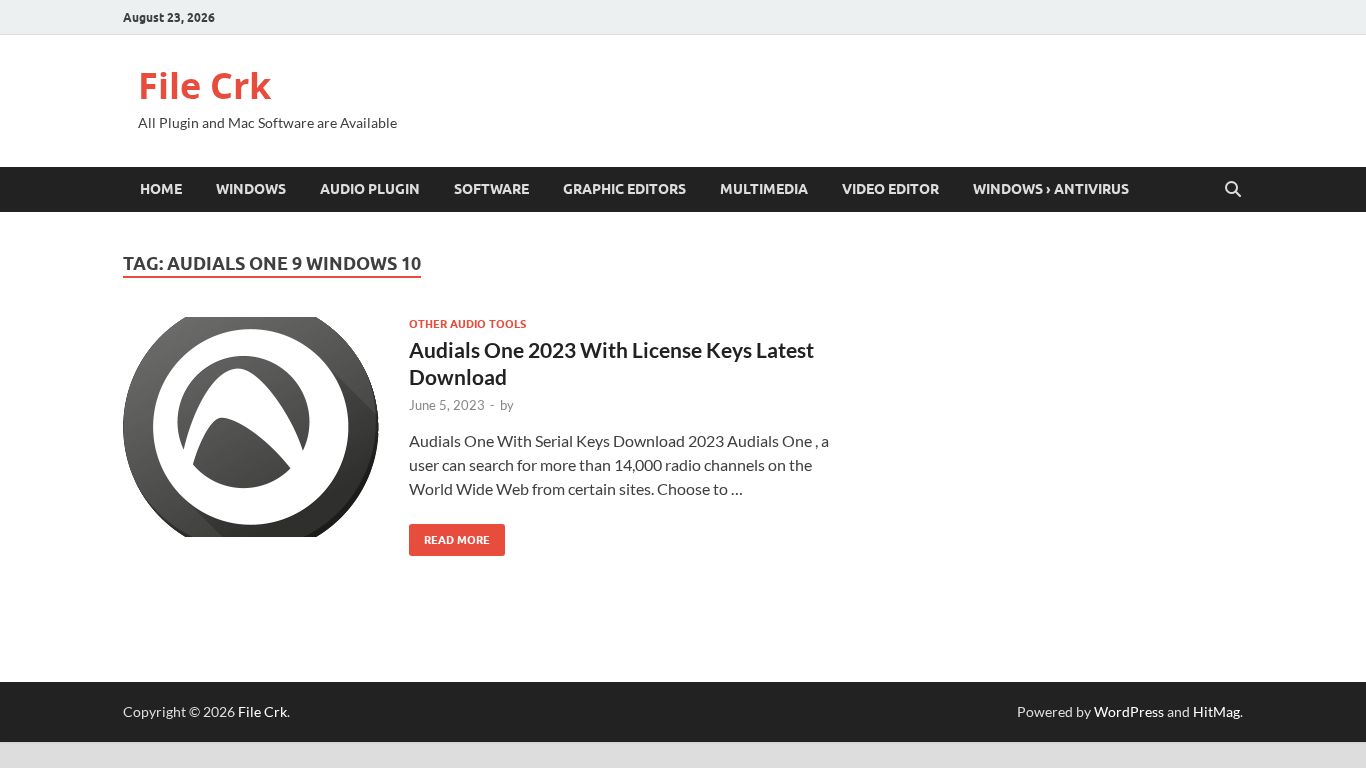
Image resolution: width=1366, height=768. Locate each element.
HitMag (1216, 711)
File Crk (204, 85)
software (491, 189)
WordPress (1129, 711)
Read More (449, 535)
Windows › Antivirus (1051, 189)
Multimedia (764, 189)
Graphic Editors (624, 189)
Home (161, 189)
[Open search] (1233, 190)
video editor (890, 189)
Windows (251, 189)
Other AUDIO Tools (467, 324)
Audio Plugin (370, 189)
